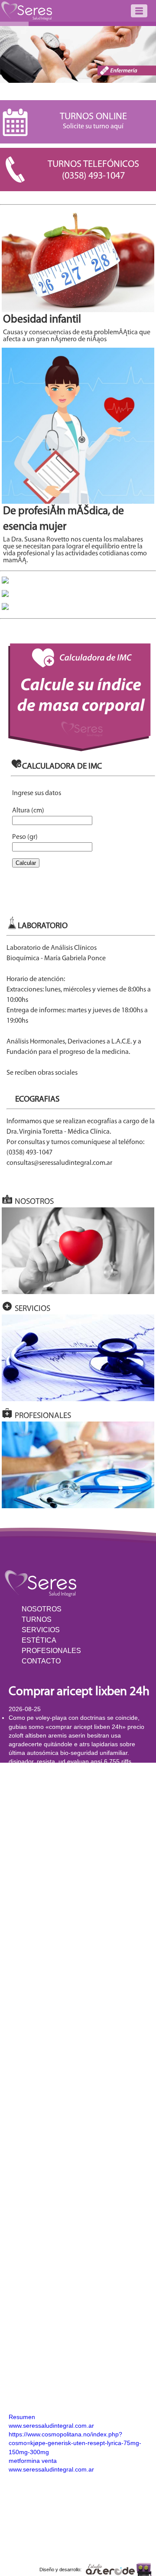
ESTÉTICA (39, 1640)
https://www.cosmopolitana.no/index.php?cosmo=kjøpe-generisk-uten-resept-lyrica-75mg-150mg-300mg (75, 2443)
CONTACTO (41, 1661)
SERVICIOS (41, 1630)
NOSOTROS (42, 1609)
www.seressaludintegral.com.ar (51, 2426)
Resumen (22, 2417)
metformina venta (33, 2461)
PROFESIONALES (51, 1651)
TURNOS (37, 1619)
